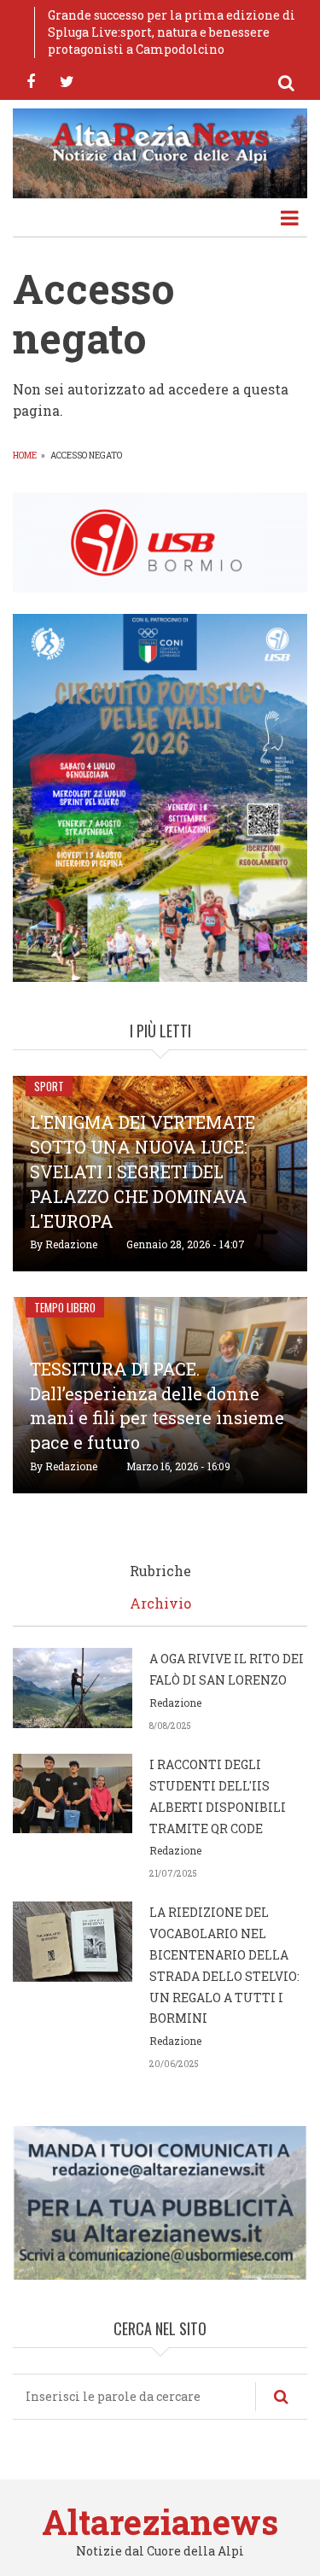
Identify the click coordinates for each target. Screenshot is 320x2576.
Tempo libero (65, 1307)
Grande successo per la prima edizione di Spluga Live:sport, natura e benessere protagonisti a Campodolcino (172, 32)
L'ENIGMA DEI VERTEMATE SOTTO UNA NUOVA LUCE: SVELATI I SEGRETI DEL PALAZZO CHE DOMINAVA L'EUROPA (143, 1171)
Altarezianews (160, 2522)
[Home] (160, 142)
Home (25, 456)
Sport (49, 1086)
